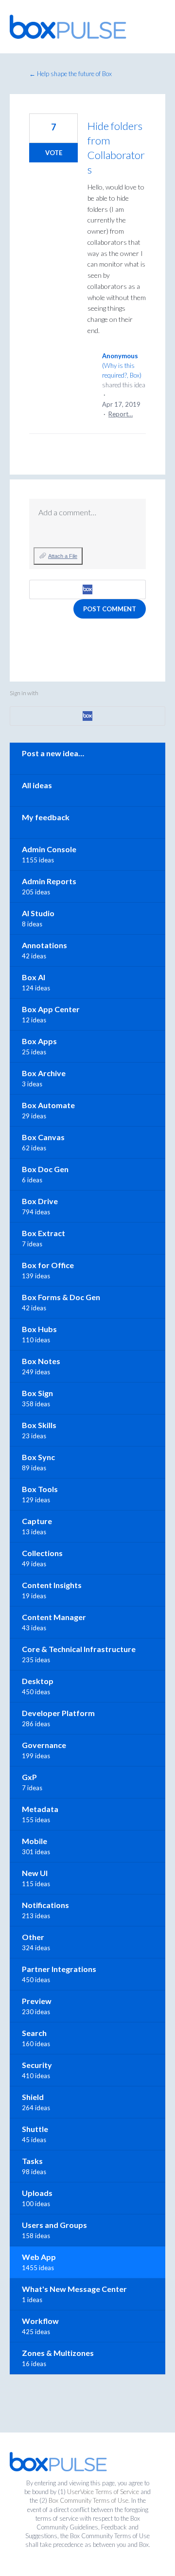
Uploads (37, 2193)
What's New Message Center (74, 2289)
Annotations (44, 945)
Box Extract (44, 1233)
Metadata (40, 1809)
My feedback (46, 817)
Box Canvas (43, 1137)
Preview (37, 2001)
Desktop (38, 1681)
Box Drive (40, 1201)
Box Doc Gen (45, 1169)
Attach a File (63, 556)
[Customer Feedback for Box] (68, 27)
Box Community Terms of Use (88, 2500)
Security (37, 2065)
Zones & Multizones (58, 2353)
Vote (54, 153)
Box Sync (38, 1457)
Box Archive (44, 1073)
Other (33, 1937)
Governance (44, 1745)
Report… (121, 414)
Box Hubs (39, 1329)
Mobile (35, 1841)
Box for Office (48, 1265)
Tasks (32, 2161)
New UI (35, 1873)
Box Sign (37, 1393)
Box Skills (39, 1425)
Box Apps (39, 1041)
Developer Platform (58, 1713)
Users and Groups (54, 2225)
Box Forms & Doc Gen (61, 1297)
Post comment (110, 609)
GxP (29, 1777)
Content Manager (54, 1617)
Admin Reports (49, 881)
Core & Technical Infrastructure (79, 1649)
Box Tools (40, 1489)
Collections (42, 1553)
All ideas (37, 785)
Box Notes (41, 1361)
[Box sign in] (87, 589)
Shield (33, 2097)
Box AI (34, 977)
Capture (37, 1521)
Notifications (45, 1905)
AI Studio (38, 913)
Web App (39, 2257)
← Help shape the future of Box (70, 74)
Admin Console (49, 849)
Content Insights (52, 1585)
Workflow (40, 2321)
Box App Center (51, 1009)
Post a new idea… (53, 753)
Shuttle (35, 2129)
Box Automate (48, 1105)
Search (34, 2033)
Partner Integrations (59, 1969)
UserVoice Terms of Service (103, 2492)
